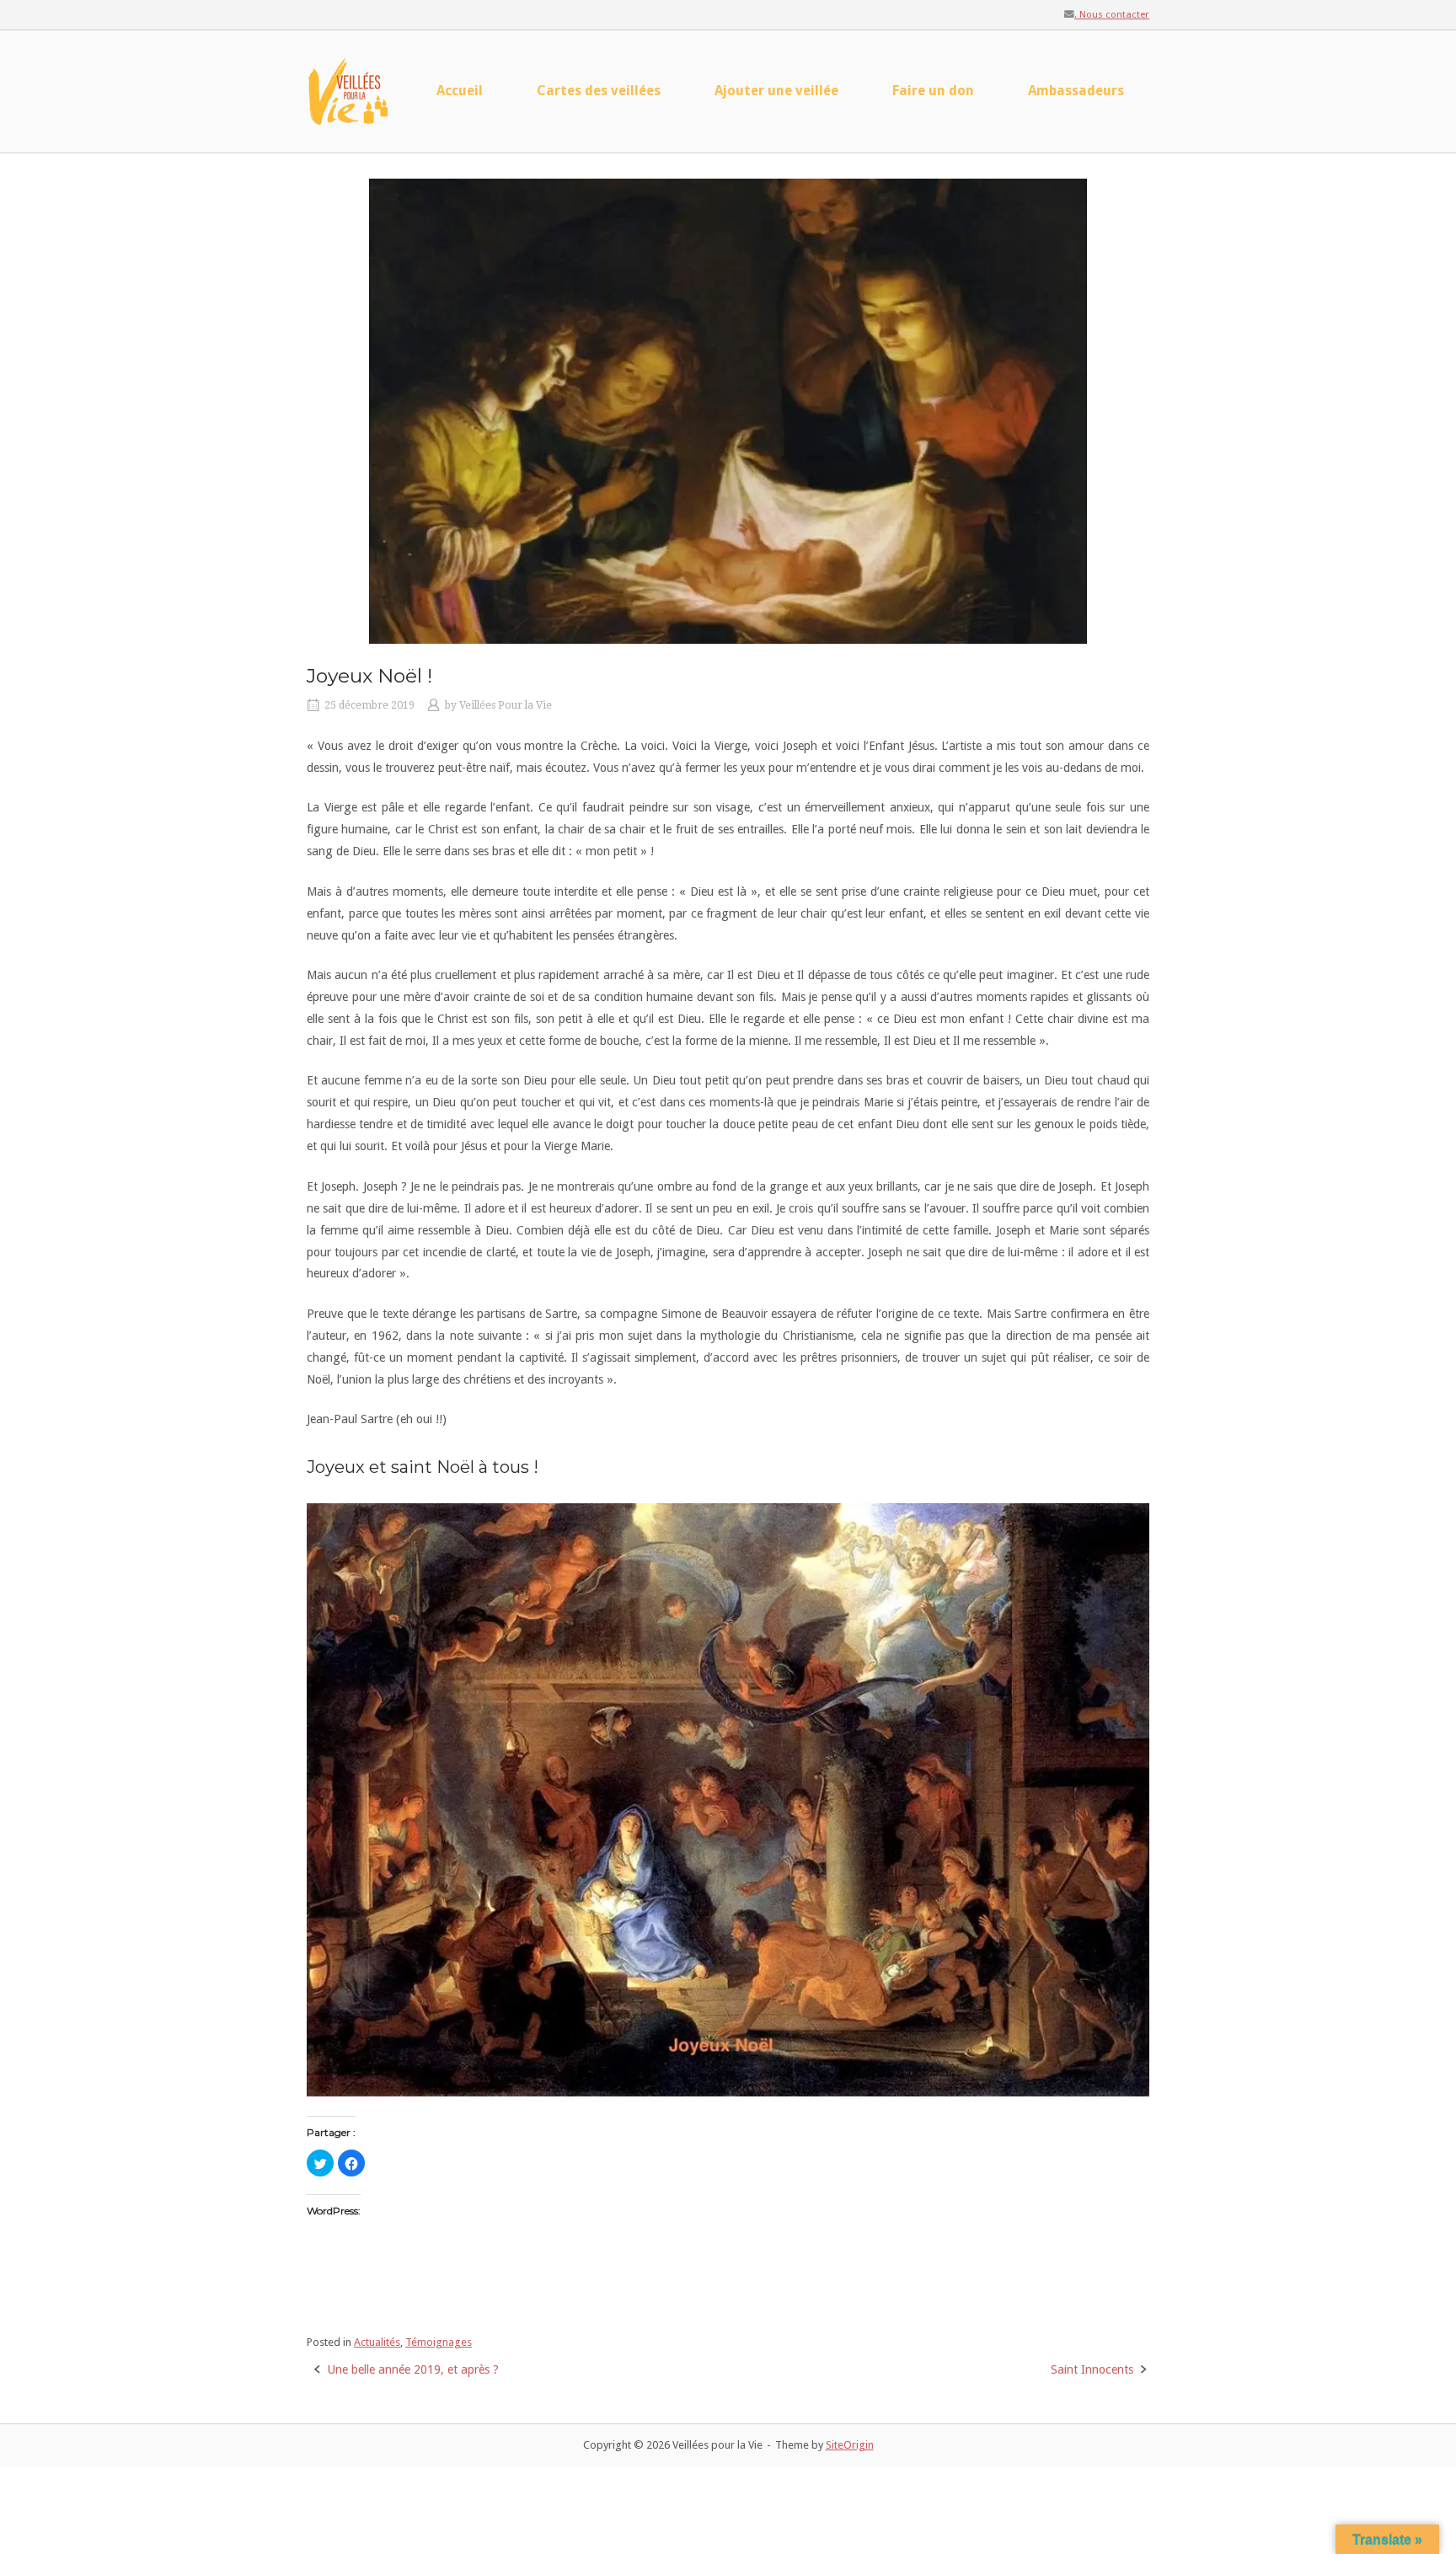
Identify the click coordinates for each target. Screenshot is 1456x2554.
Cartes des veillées (599, 91)
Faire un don (933, 91)
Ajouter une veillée (776, 91)
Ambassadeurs (1076, 91)
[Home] (349, 90)
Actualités (377, 2342)
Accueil (460, 91)
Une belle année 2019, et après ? (413, 2369)
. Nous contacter (1112, 14)
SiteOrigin (850, 2445)
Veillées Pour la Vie (506, 705)
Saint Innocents (1092, 2369)
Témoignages (439, 2342)
